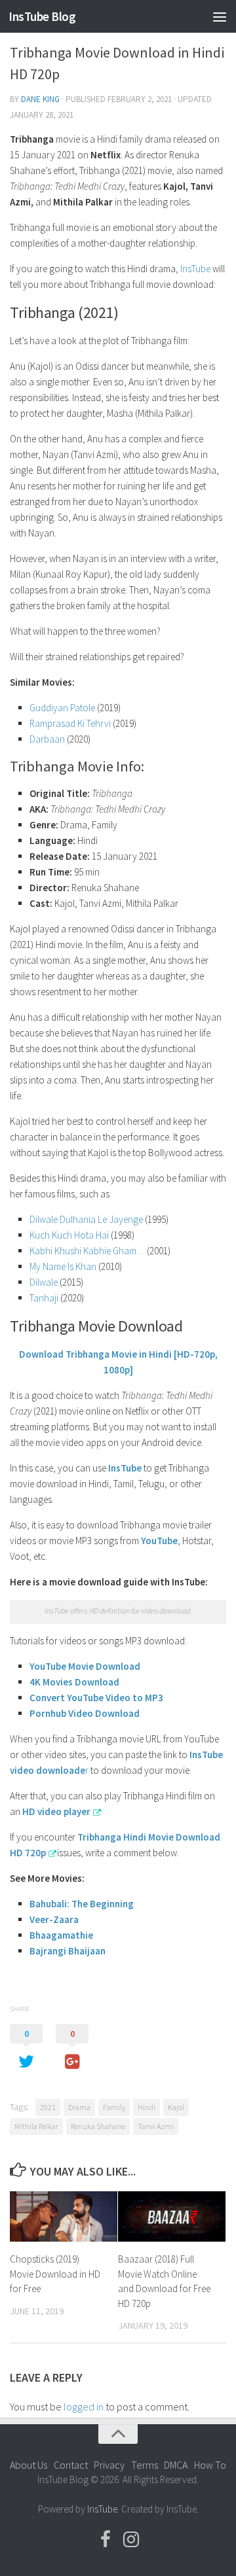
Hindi (147, 2107)
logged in (84, 2407)
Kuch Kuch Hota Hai (69, 1235)
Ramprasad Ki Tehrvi (70, 723)
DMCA (176, 2465)
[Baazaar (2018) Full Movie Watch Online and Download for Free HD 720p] (172, 2216)
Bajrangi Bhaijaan (68, 1951)
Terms (145, 2465)
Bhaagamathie (61, 1935)
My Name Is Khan (63, 1266)
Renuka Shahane (98, 2126)
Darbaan (47, 739)
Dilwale (44, 1282)
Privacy (109, 2465)
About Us (29, 2465)
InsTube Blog (42, 16)
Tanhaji (45, 1298)
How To (210, 2465)
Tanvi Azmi (156, 2126)
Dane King (40, 99)
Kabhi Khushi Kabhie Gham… (87, 1251)
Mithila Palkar (36, 2126)
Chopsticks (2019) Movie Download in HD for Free (55, 2274)
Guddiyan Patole (62, 708)
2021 (48, 2107)
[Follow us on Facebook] (106, 2539)
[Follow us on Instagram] (131, 2539)
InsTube (195, 269)
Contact (71, 2465)
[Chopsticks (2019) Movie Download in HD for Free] (64, 2216)
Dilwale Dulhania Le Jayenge (86, 1219)
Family (114, 2107)
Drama (79, 2107)
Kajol (176, 2107)
